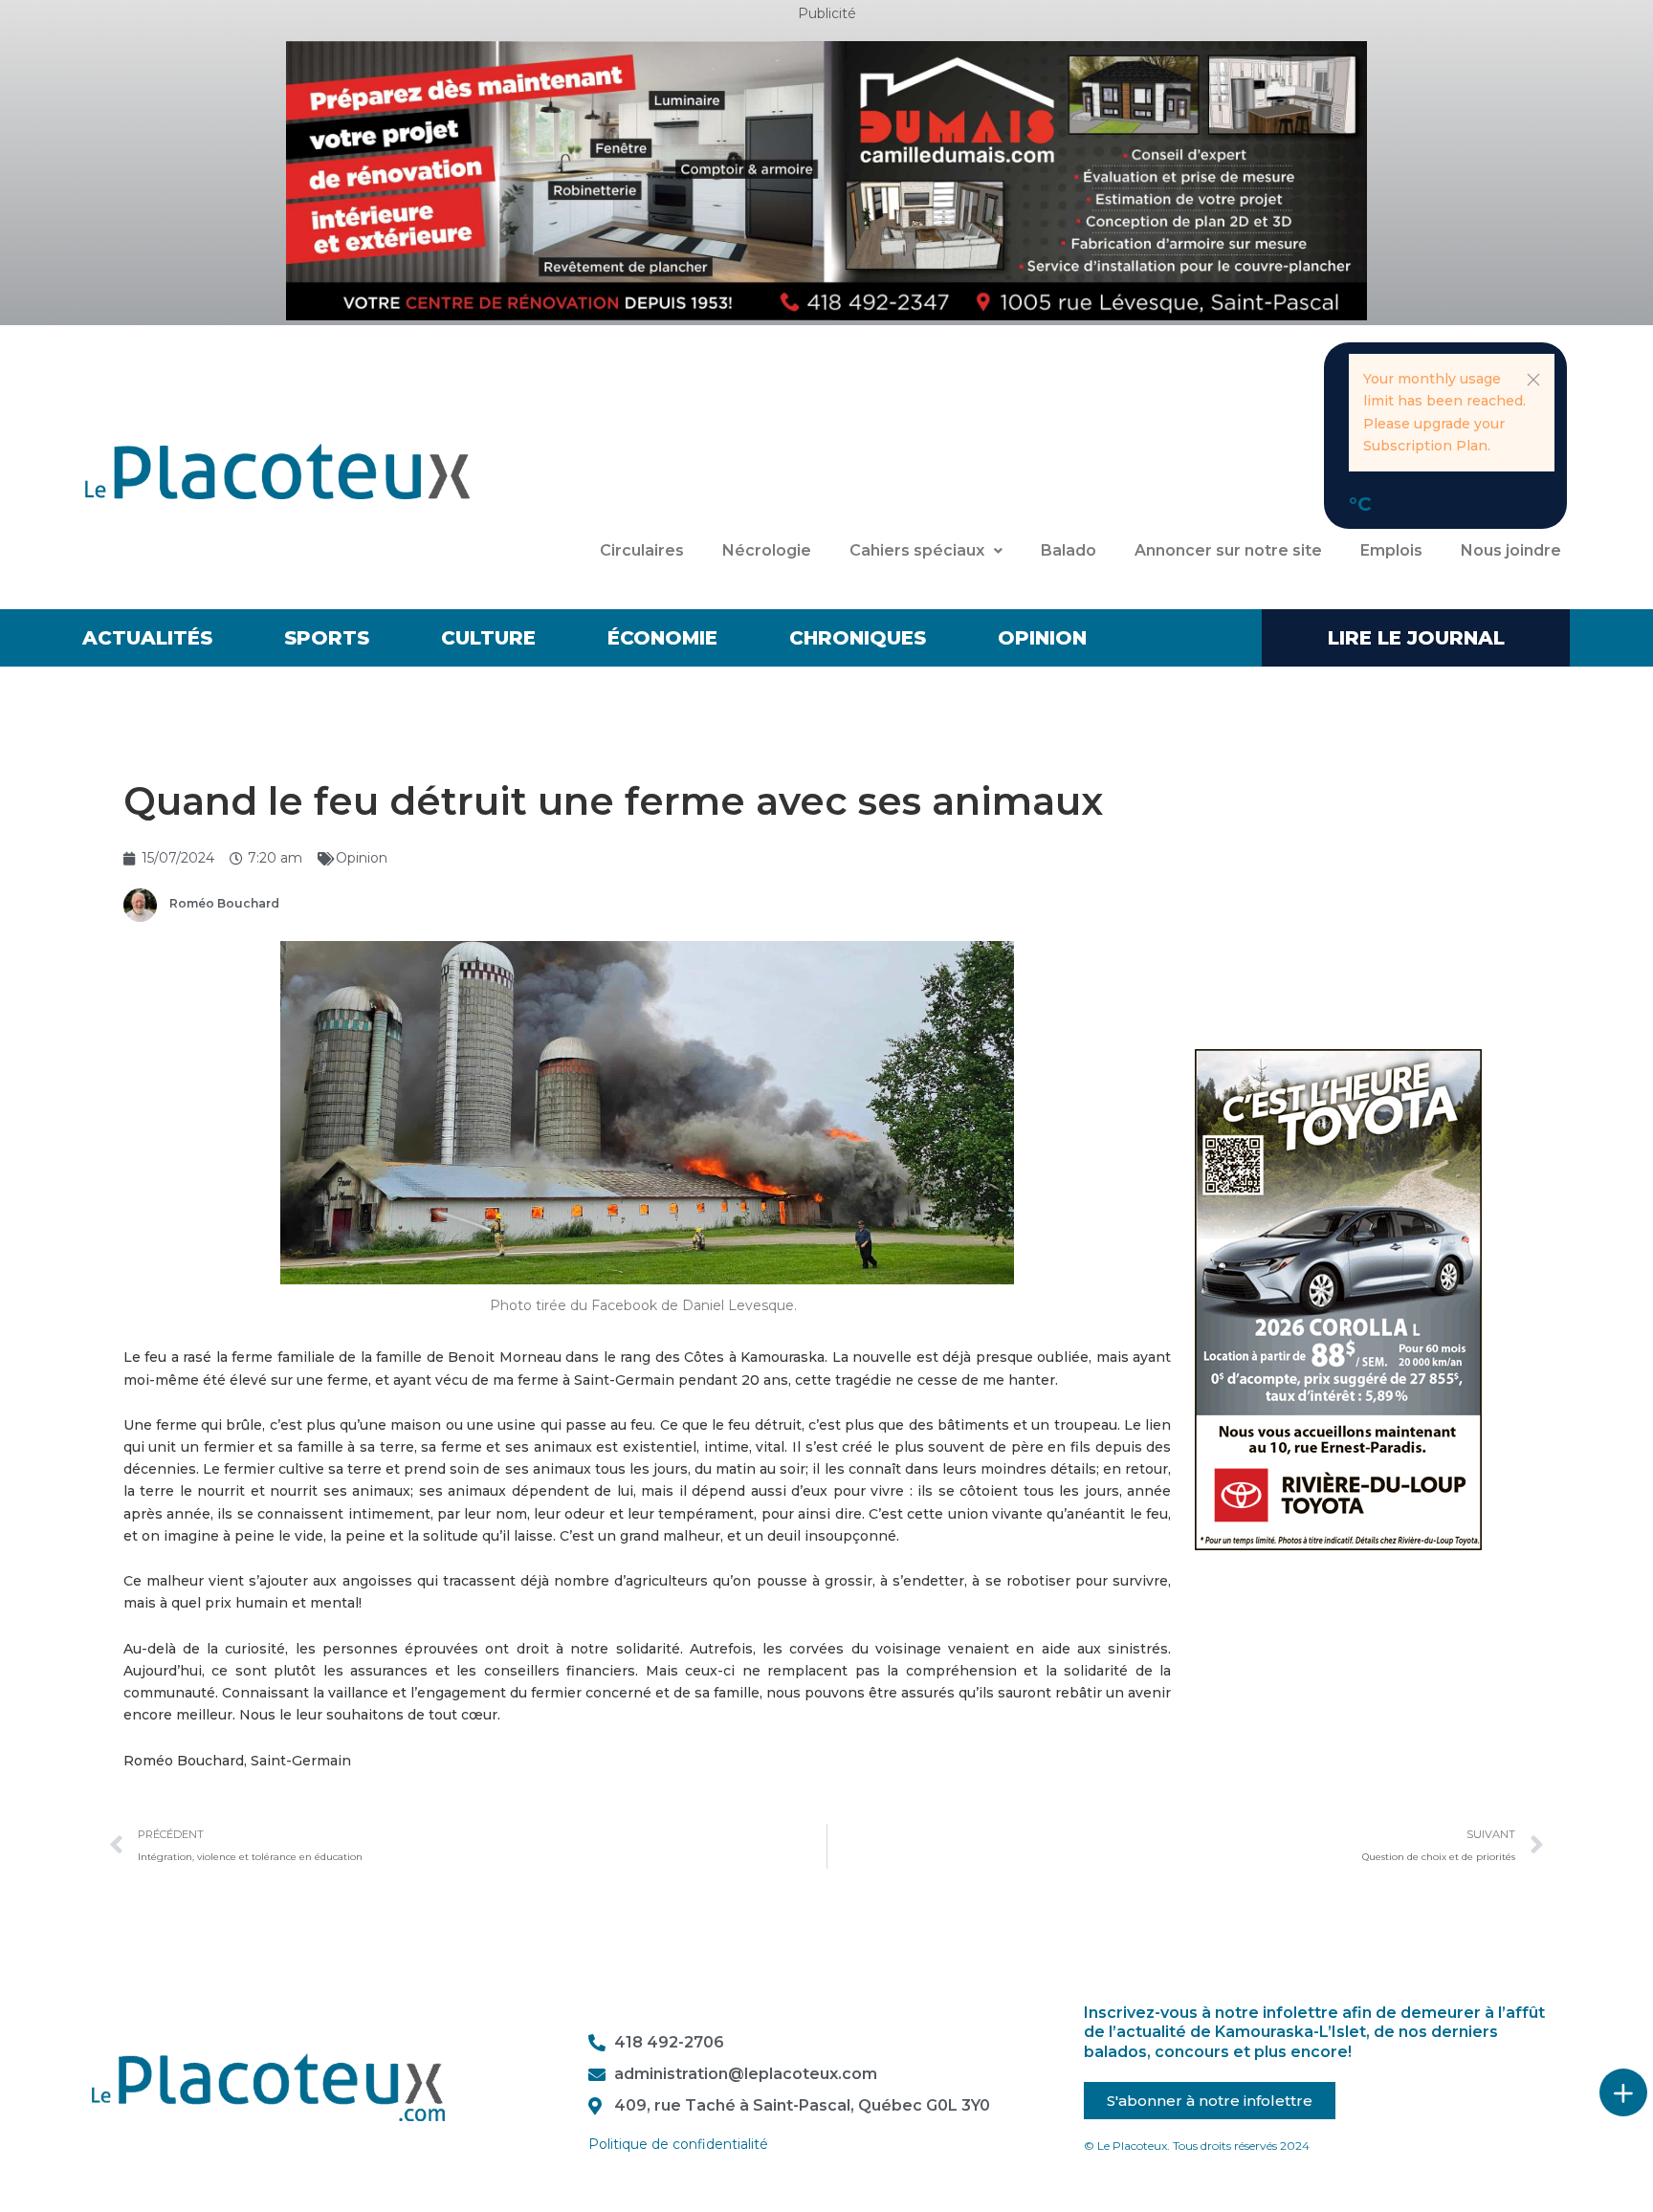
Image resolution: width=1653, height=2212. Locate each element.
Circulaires (642, 550)
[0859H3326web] (1338, 1299)
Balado (1069, 550)
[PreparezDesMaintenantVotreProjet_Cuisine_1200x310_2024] (826, 180)
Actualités (147, 638)
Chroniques (858, 638)
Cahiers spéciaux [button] (917, 550)
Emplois (1391, 550)
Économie (662, 638)
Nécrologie (767, 550)
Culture (488, 638)
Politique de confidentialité (678, 2144)
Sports (327, 638)
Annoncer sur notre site (1228, 550)
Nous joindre (1511, 550)
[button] (1533, 380)
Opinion (1042, 638)
